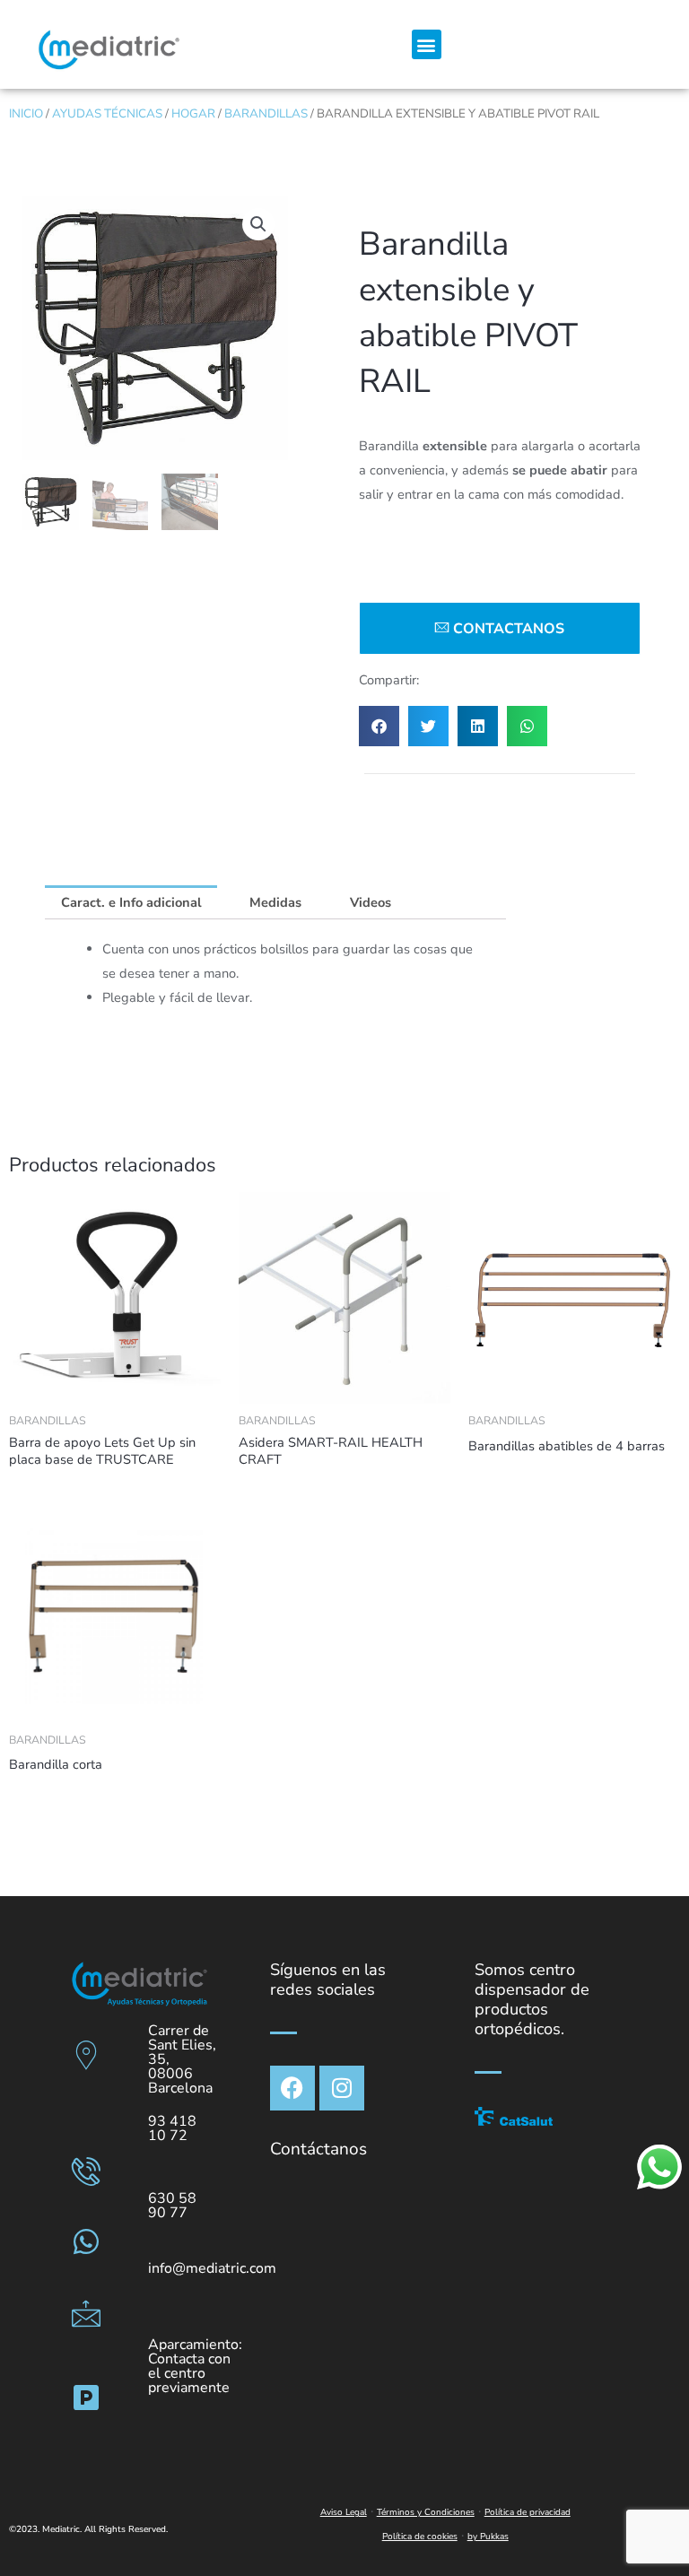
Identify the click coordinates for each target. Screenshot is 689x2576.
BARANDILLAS (266, 113)
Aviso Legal (344, 2512)
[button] (427, 44)
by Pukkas (488, 2537)
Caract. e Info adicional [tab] (131, 902)
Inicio (26, 113)
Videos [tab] (371, 902)
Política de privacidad (528, 2512)
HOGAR (193, 113)
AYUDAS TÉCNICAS (107, 113)
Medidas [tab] (275, 902)
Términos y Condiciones (426, 2512)
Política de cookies (420, 2537)
